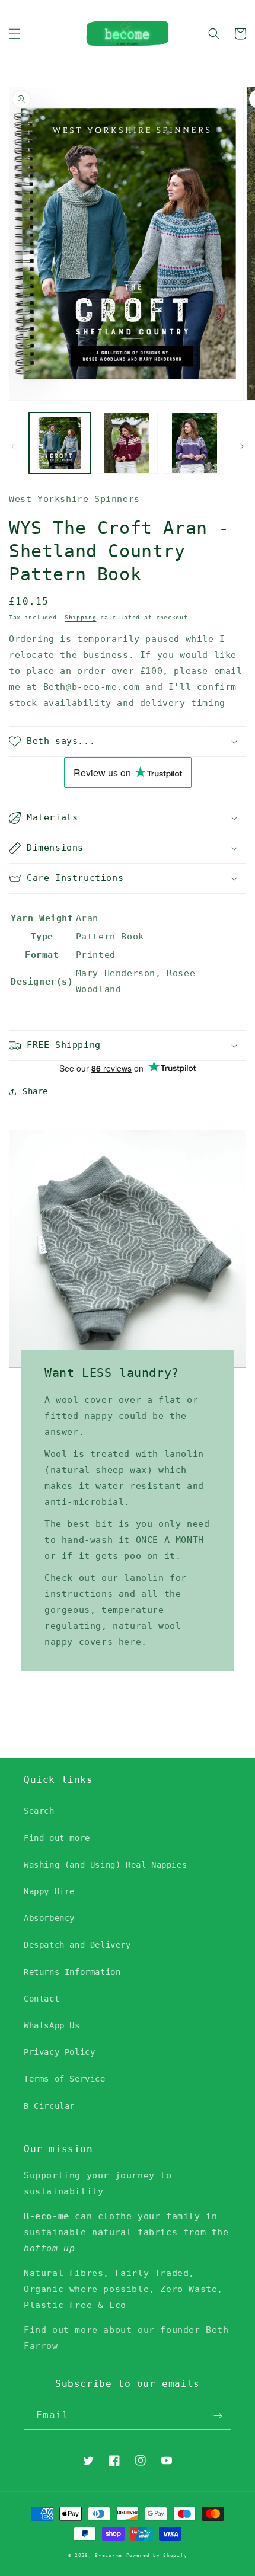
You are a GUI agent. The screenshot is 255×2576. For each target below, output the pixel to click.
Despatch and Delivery (77, 1945)
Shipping (81, 617)
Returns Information (72, 1972)
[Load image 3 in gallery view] (195, 443)
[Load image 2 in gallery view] (128, 443)
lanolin (144, 1578)
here (130, 1642)
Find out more (57, 1838)
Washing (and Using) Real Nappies (105, 1865)
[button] (15, 34)
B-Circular (49, 2106)
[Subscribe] (218, 2416)
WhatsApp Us (52, 2025)
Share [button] (35, 1091)
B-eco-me (109, 2555)
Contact (42, 1999)
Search (39, 1811)
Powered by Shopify (157, 2555)
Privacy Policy (59, 2052)
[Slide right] (242, 446)
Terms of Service (65, 2079)
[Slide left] (13, 446)
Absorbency (49, 1918)
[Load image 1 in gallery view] (60, 443)
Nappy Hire (49, 1891)
